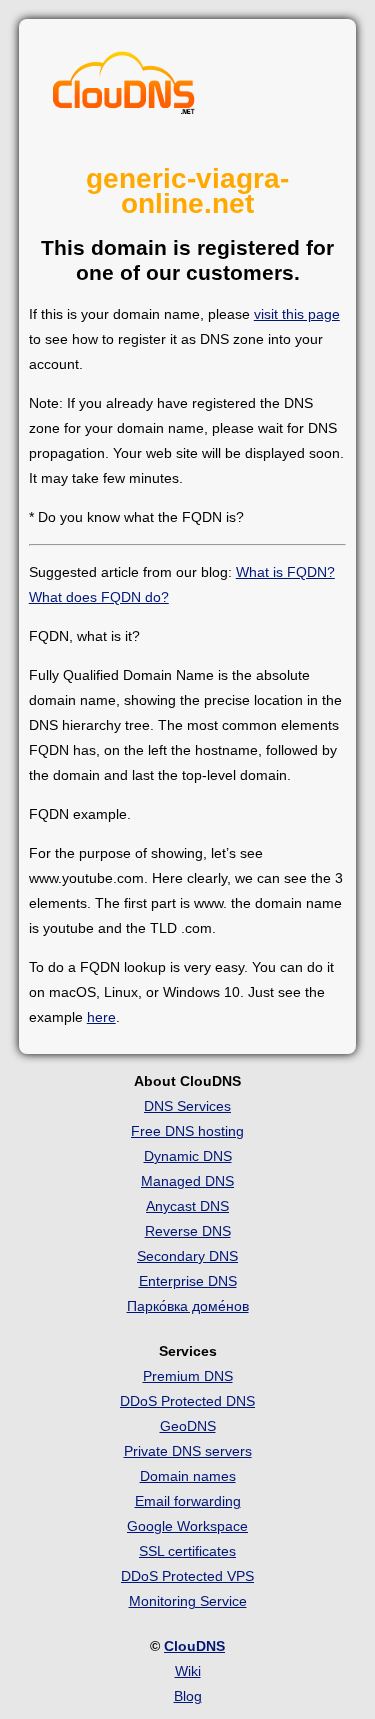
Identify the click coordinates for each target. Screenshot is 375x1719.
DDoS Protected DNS (187, 1401)
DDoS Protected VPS (187, 1576)
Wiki (188, 1671)
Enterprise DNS (188, 1281)
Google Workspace (187, 1526)
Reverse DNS (188, 1231)
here (101, 1017)
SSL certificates (187, 1551)
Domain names (188, 1476)
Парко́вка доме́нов (188, 1306)
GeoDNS (188, 1426)
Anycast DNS (187, 1206)
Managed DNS (187, 1181)
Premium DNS (188, 1376)
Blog (188, 1696)
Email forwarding (188, 1501)
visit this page (297, 314)
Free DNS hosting (187, 1131)
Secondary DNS (187, 1256)
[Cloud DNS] (124, 88)
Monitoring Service (188, 1601)
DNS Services (187, 1106)
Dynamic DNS (188, 1156)
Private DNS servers (188, 1451)
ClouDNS (194, 1646)
